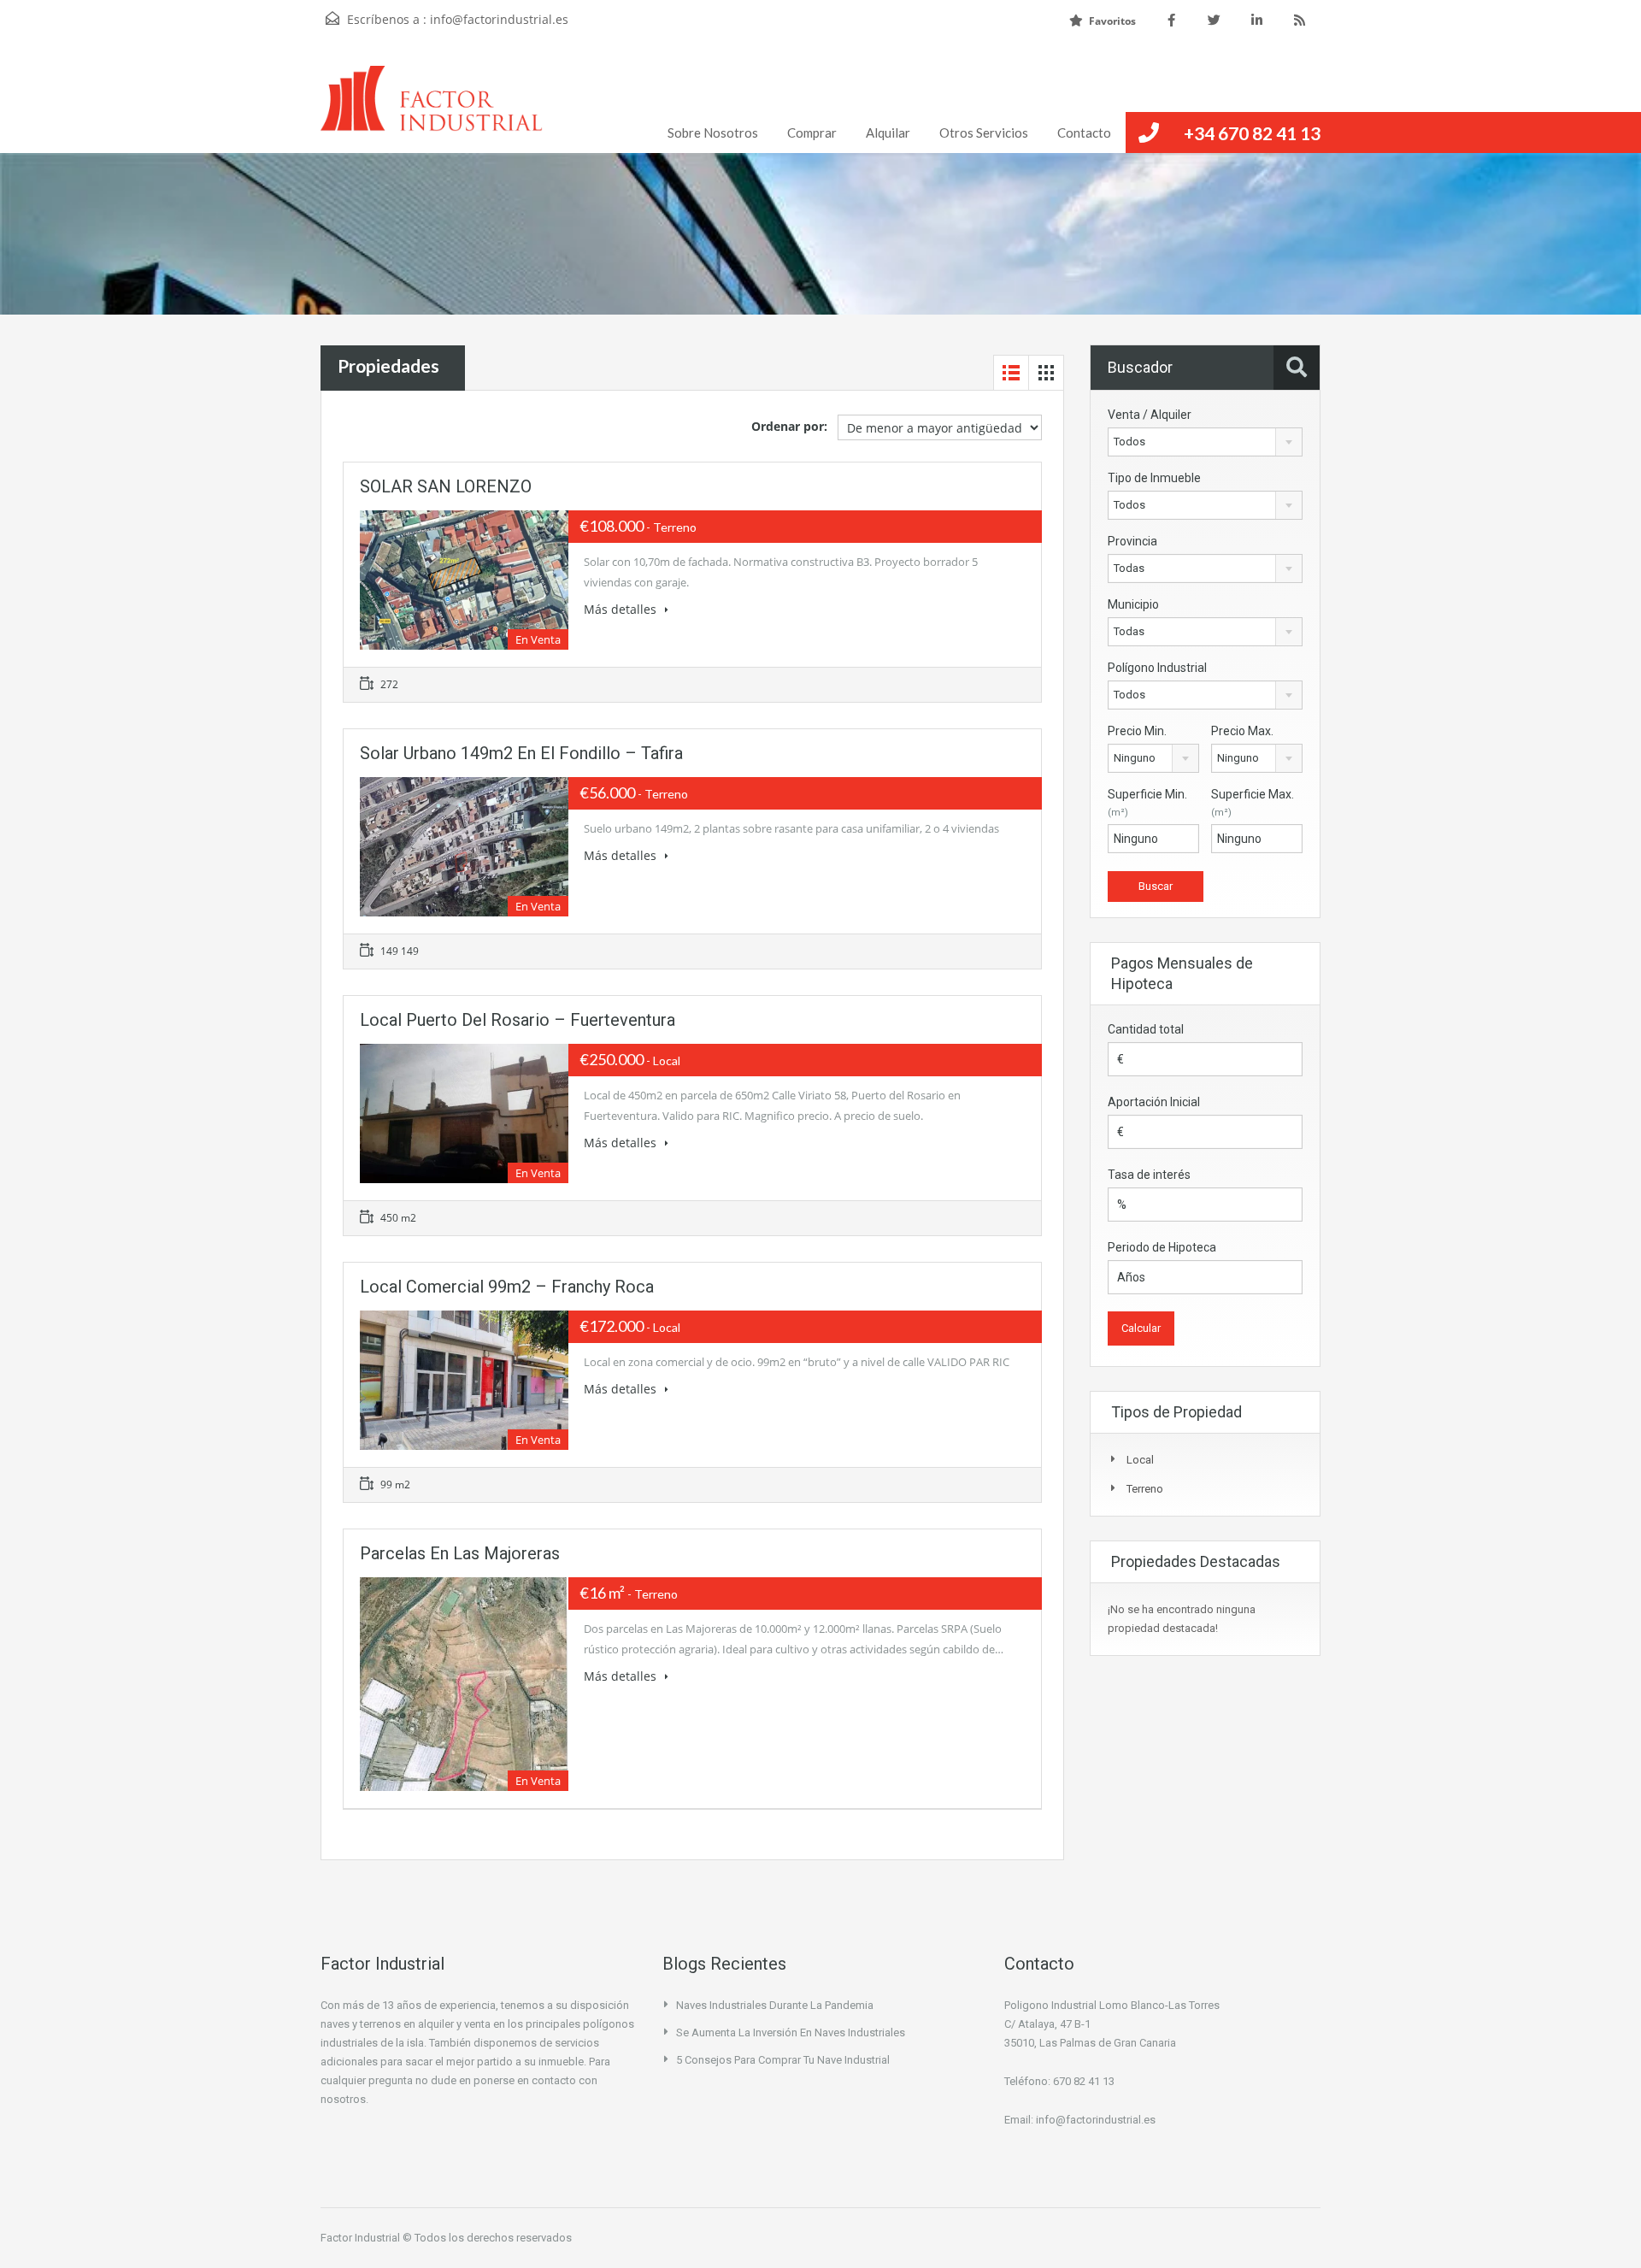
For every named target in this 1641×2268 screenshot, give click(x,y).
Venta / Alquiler (1150, 415)
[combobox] (1205, 442)
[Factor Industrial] (432, 109)
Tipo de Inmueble (1154, 478)
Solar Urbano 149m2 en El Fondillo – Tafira (521, 753)
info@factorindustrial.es (499, 19)
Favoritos (1112, 21)
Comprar (812, 133)
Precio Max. (1242, 731)
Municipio (1133, 604)
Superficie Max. (1253, 803)
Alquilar (888, 133)
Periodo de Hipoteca (1162, 1247)
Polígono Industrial (1157, 668)
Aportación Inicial (1154, 1102)
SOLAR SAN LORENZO (446, 486)
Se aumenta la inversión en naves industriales (791, 2032)
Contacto (1084, 133)
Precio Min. (1137, 731)
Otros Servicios (984, 133)
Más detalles (622, 609)
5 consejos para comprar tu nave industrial (783, 2060)
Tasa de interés (1149, 1175)
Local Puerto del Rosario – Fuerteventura (518, 1020)
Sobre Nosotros (713, 133)
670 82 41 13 (1084, 2081)
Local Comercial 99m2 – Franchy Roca (507, 1287)
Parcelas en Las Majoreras (460, 1553)
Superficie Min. (1147, 803)
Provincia (1132, 541)
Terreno (1145, 1489)
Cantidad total (1146, 1029)
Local (1140, 1460)
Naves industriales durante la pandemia (775, 2005)
